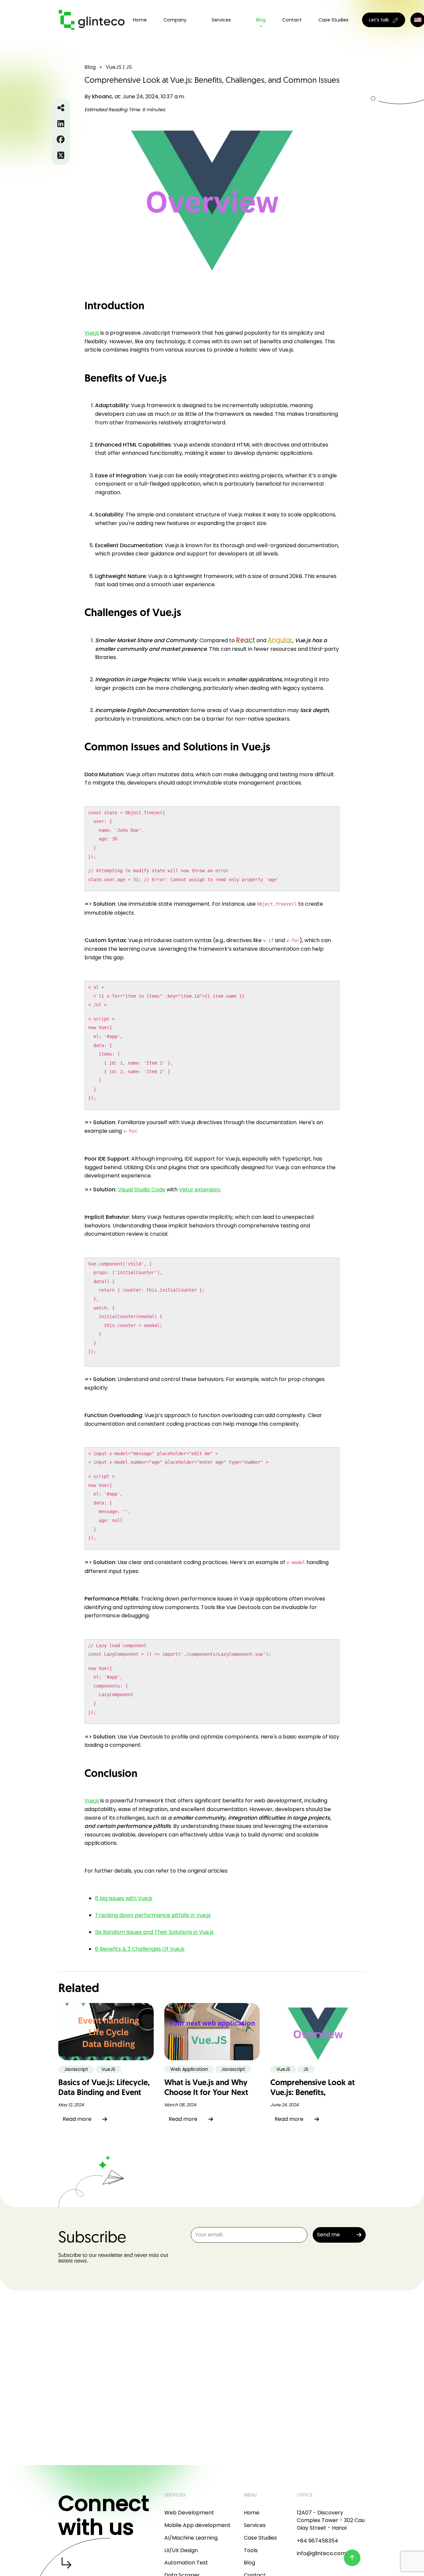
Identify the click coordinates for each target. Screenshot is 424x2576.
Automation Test (186, 2563)
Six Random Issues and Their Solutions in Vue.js (154, 1932)
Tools (251, 2550)
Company (175, 20)
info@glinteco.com (321, 2553)
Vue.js (92, 333)
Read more (77, 2119)
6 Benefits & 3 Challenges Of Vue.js (140, 1949)
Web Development (189, 2513)
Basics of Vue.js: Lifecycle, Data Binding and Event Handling (104, 2093)
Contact (292, 20)
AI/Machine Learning (191, 2538)
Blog (261, 20)
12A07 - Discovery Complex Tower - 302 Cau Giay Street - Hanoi (331, 2520)
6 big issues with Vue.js (124, 1898)
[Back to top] (352, 2558)
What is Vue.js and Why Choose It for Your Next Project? (206, 2093)
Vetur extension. (200, 1190)
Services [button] (221, 20)
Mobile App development (197, 2525)
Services (255, 2525)
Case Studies (333, 20)
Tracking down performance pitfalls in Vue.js (153, 1915)
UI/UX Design (181, 2550)
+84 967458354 (318, 2541)
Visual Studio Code (142, 1190)
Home (140, 20)
